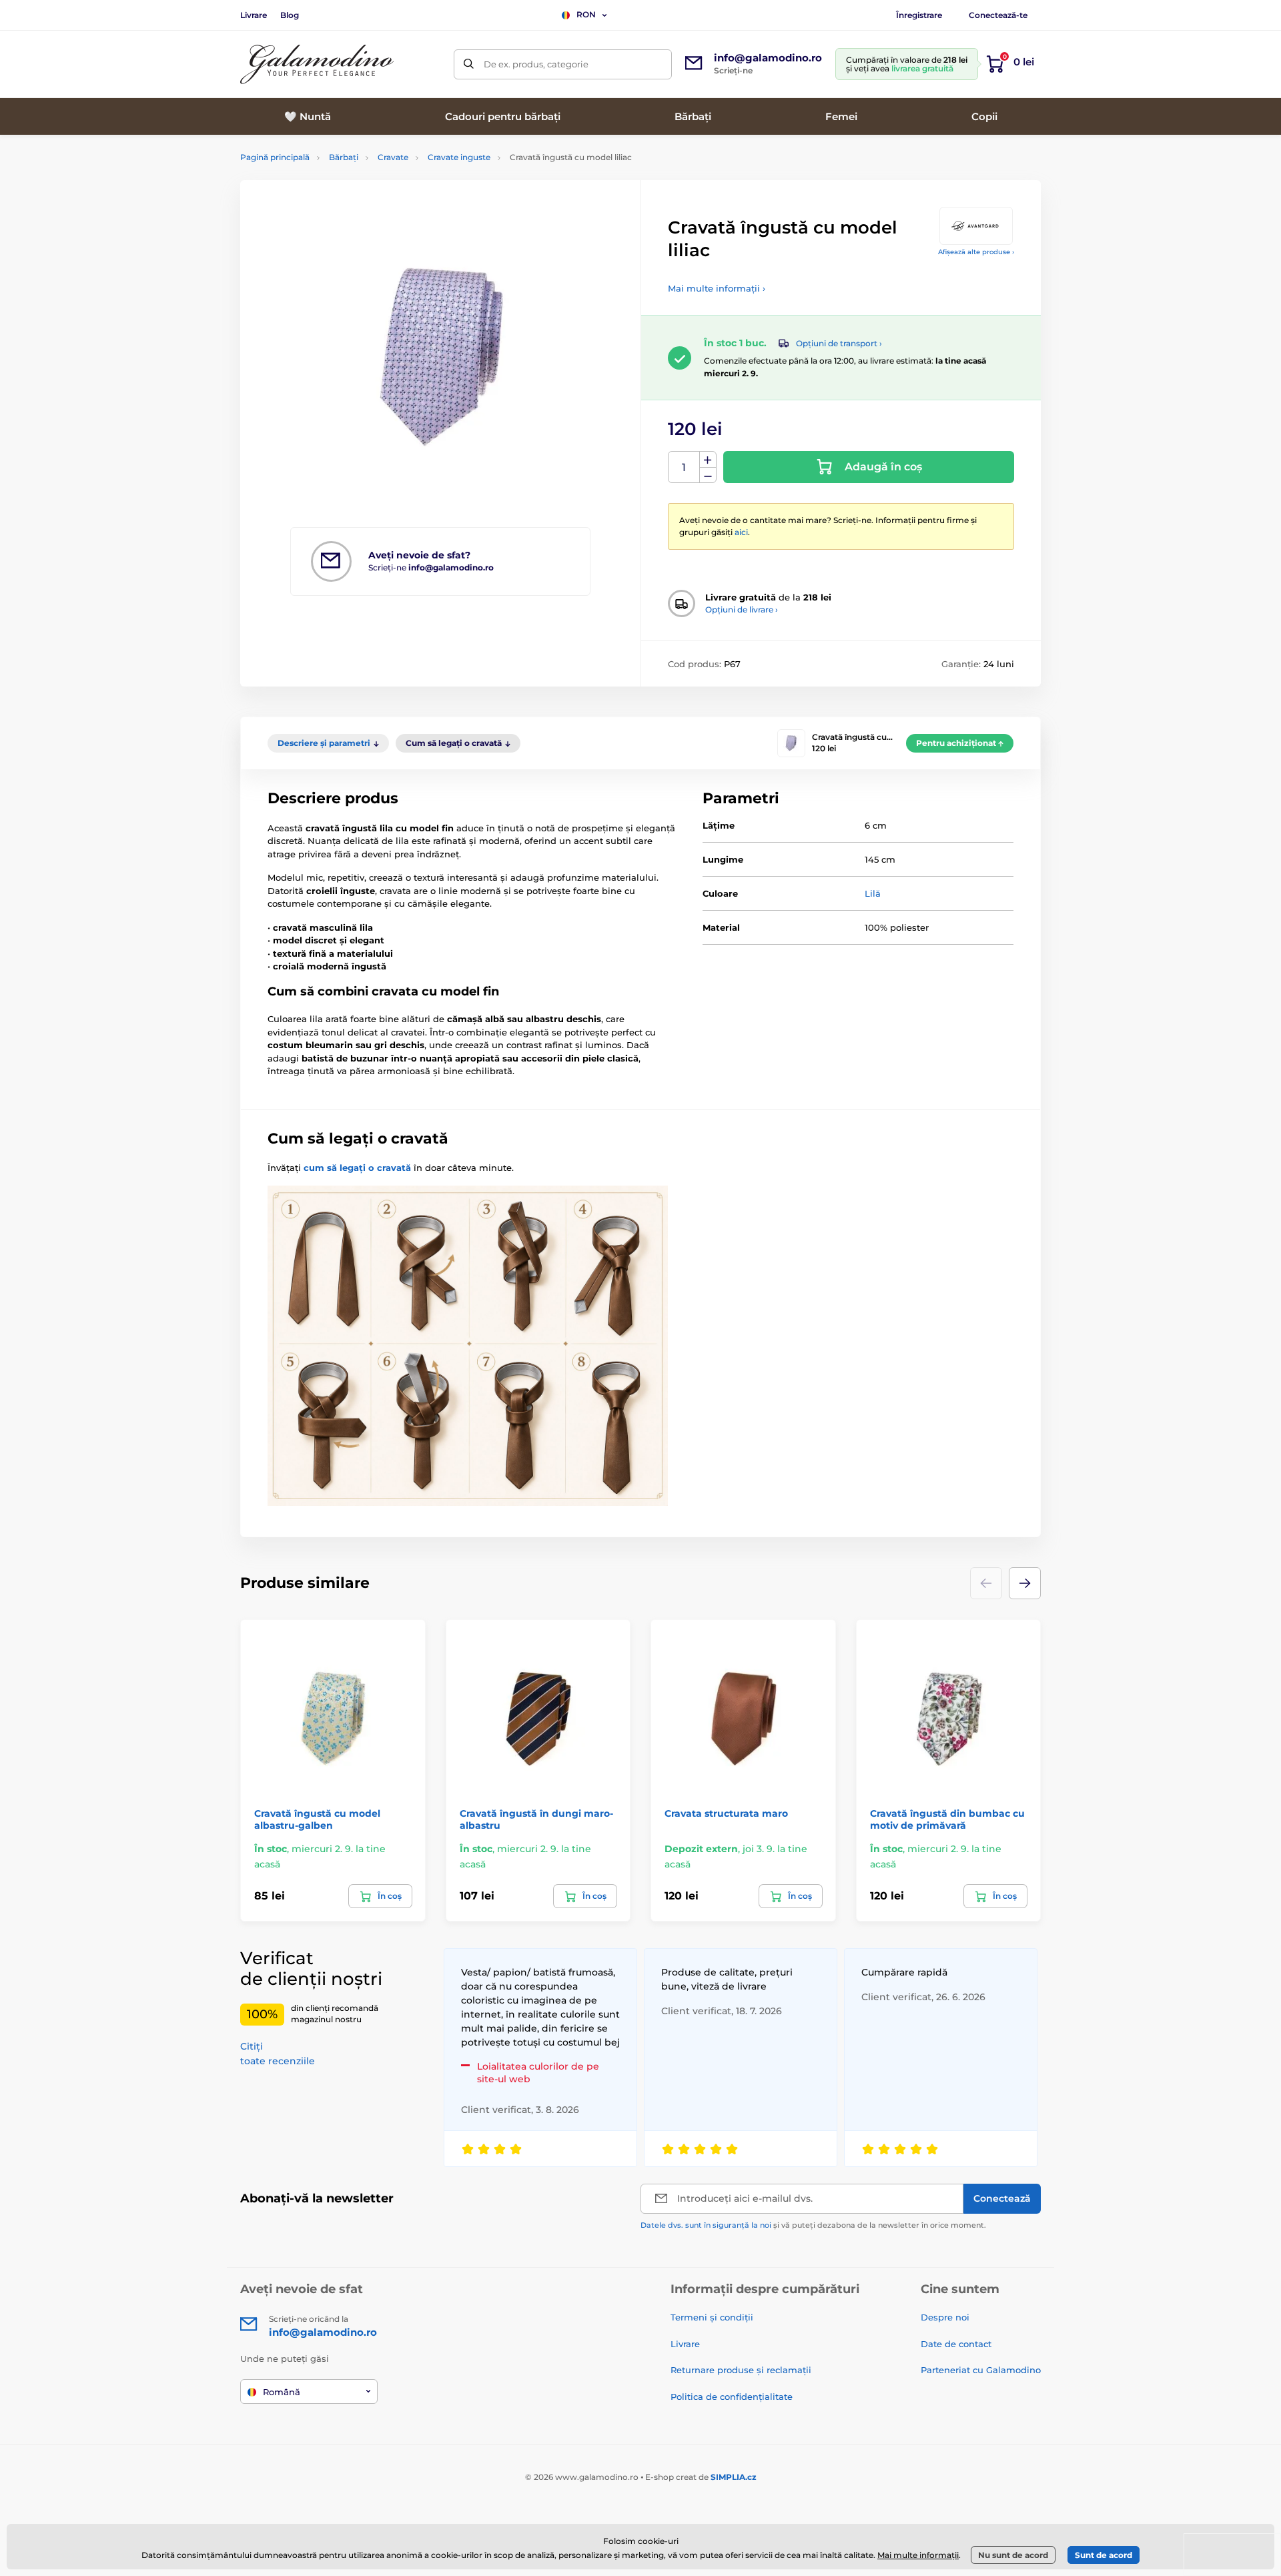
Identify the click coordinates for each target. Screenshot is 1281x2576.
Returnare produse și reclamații (741, 2370)
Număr (684, 467)
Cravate (393, 157)
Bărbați (344, 157)
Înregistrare (919, 15)
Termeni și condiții (712, 2317)
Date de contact (956, 2344)
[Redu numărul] (708, 475)
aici (741, 532)
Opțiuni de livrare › (742, 609)
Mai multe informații (918, 2555)
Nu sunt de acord (1013, 2555)
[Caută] (469, 64)
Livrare (254, 15)
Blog (290, 15)
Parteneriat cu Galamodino (981, 2370)
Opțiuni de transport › (839, 343)
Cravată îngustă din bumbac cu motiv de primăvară (947, 1819)
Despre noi (945, 2317)
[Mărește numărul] (708, 460)
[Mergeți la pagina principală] (317, 64)
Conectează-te (998, 15)
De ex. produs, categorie (536, 64)
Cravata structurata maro (726, 1813)
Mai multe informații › (717, 288)
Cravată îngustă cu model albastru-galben (317, 1819)
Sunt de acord (1104, 2555)
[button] (1025, 1583)
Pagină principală (275, 157)
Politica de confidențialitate (732, 2397)
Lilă (873, 893)
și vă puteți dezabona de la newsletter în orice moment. (813, 2225)
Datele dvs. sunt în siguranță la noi (706, 2225)
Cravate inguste (459, 157)
